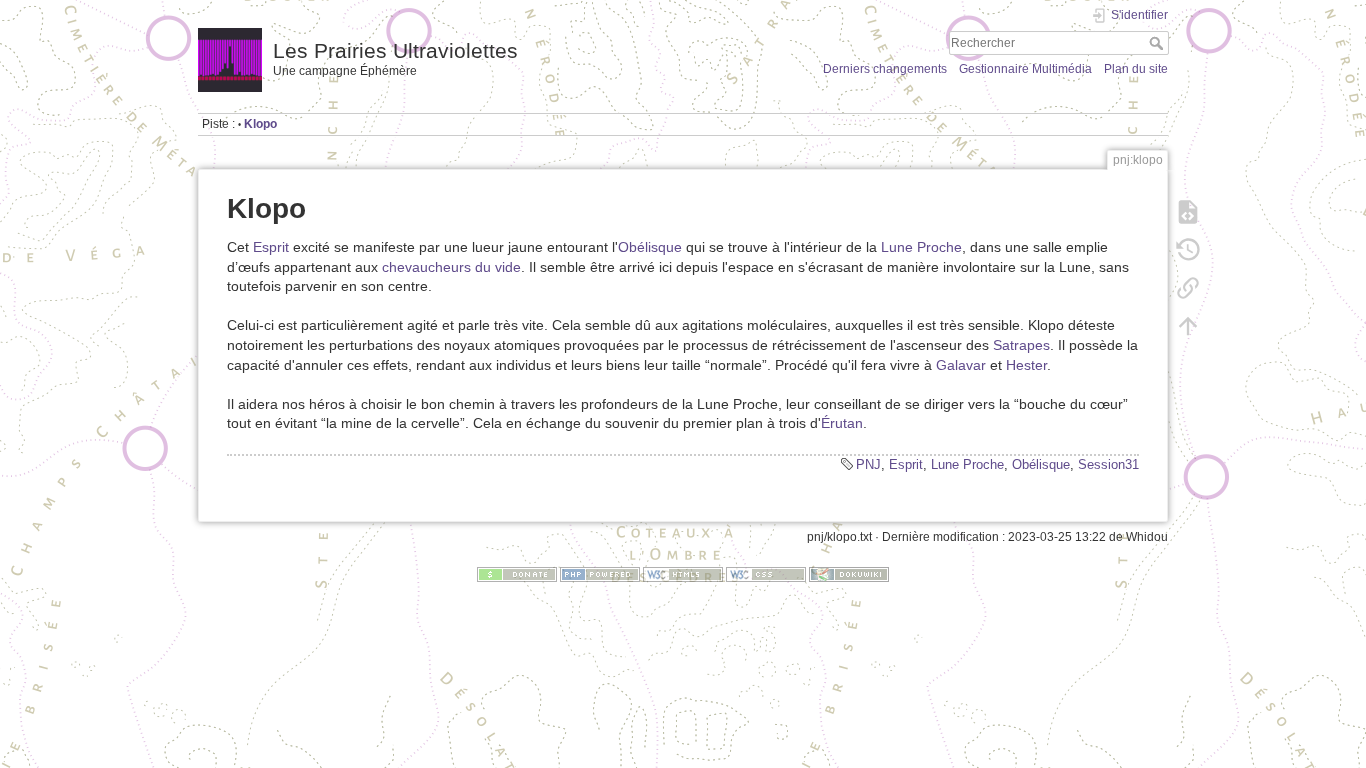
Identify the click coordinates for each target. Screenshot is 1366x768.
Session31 (1108, 464)
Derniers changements (885, 69)
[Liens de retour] (1188, 288)
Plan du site (1136, 69)
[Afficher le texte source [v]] (1188, 212)
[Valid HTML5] (683, 574)
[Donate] (517, 574)
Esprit (271, 247)
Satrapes (1021, 345)
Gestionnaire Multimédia (1025, 69)
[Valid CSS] (766, 574)
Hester (1026, 365)
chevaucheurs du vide (451, 267)
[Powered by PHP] (600, 574)
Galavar (961, 365)
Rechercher (1158, 43)
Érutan (842, 423)
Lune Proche (921, 247)
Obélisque (650, 247)
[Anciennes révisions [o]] (1188, 250)
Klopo (260, 124)
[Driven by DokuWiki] (849, 574)
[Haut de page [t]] (1188, 326)
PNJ (868, 464)
